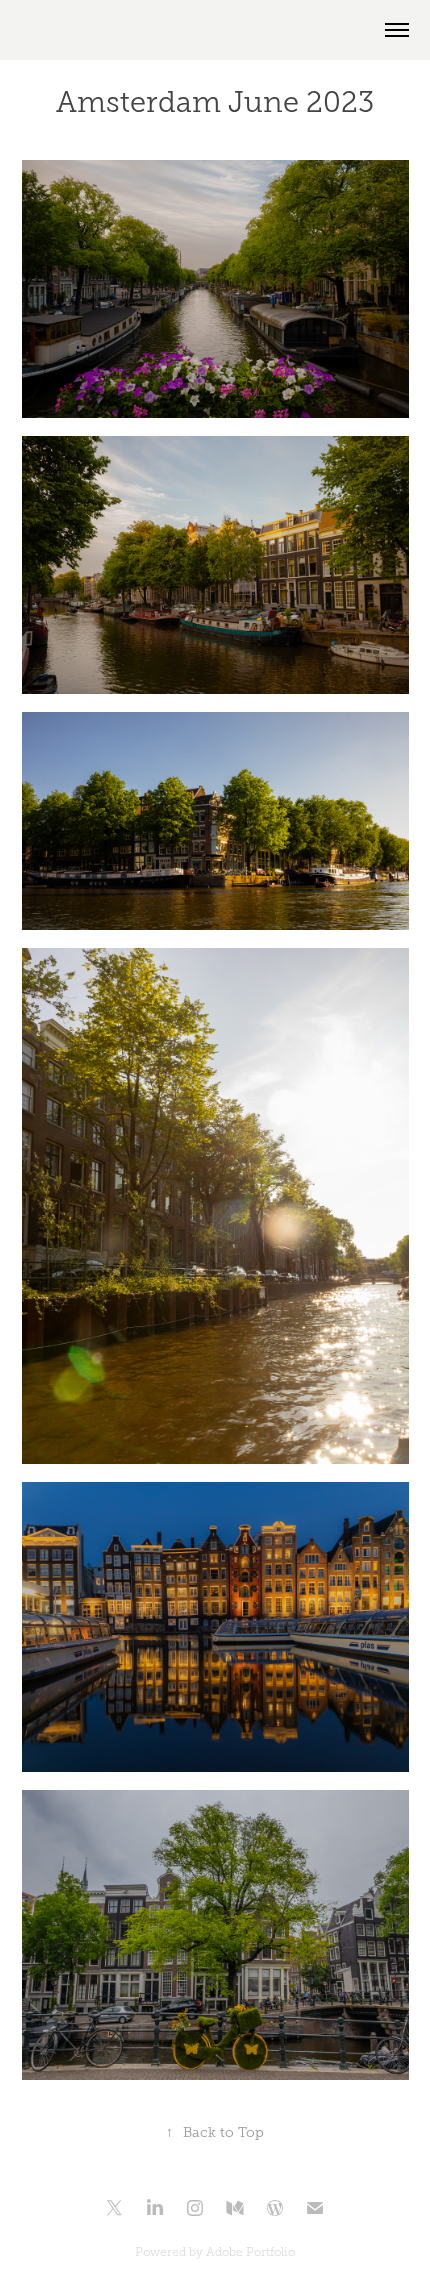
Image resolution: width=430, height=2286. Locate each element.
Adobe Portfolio (250, 2252)
